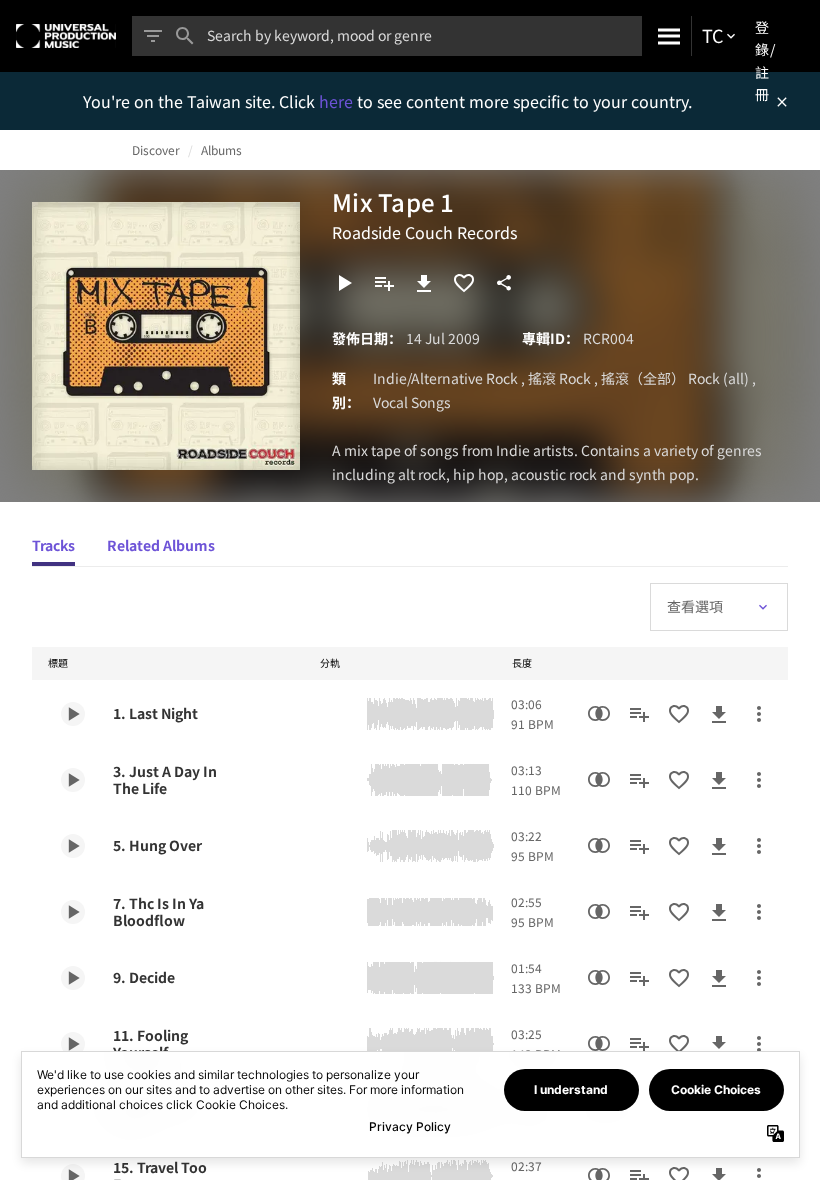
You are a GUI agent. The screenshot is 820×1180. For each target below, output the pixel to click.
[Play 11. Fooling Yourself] (73, 1044)
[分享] (504, 283)
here (338, 101)
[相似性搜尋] (599, 714)
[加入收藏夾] (464, 283)
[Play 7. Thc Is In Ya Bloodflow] (73, 912)
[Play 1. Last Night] (73, 714)
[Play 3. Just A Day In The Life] (73, 780)
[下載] (424, 283)
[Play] (344, 283)
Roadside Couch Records (424, 232)
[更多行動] (759, 714)
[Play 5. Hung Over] (73, 846)
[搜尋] (666, 36)
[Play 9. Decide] (73, 978)
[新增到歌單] (384, 283)
